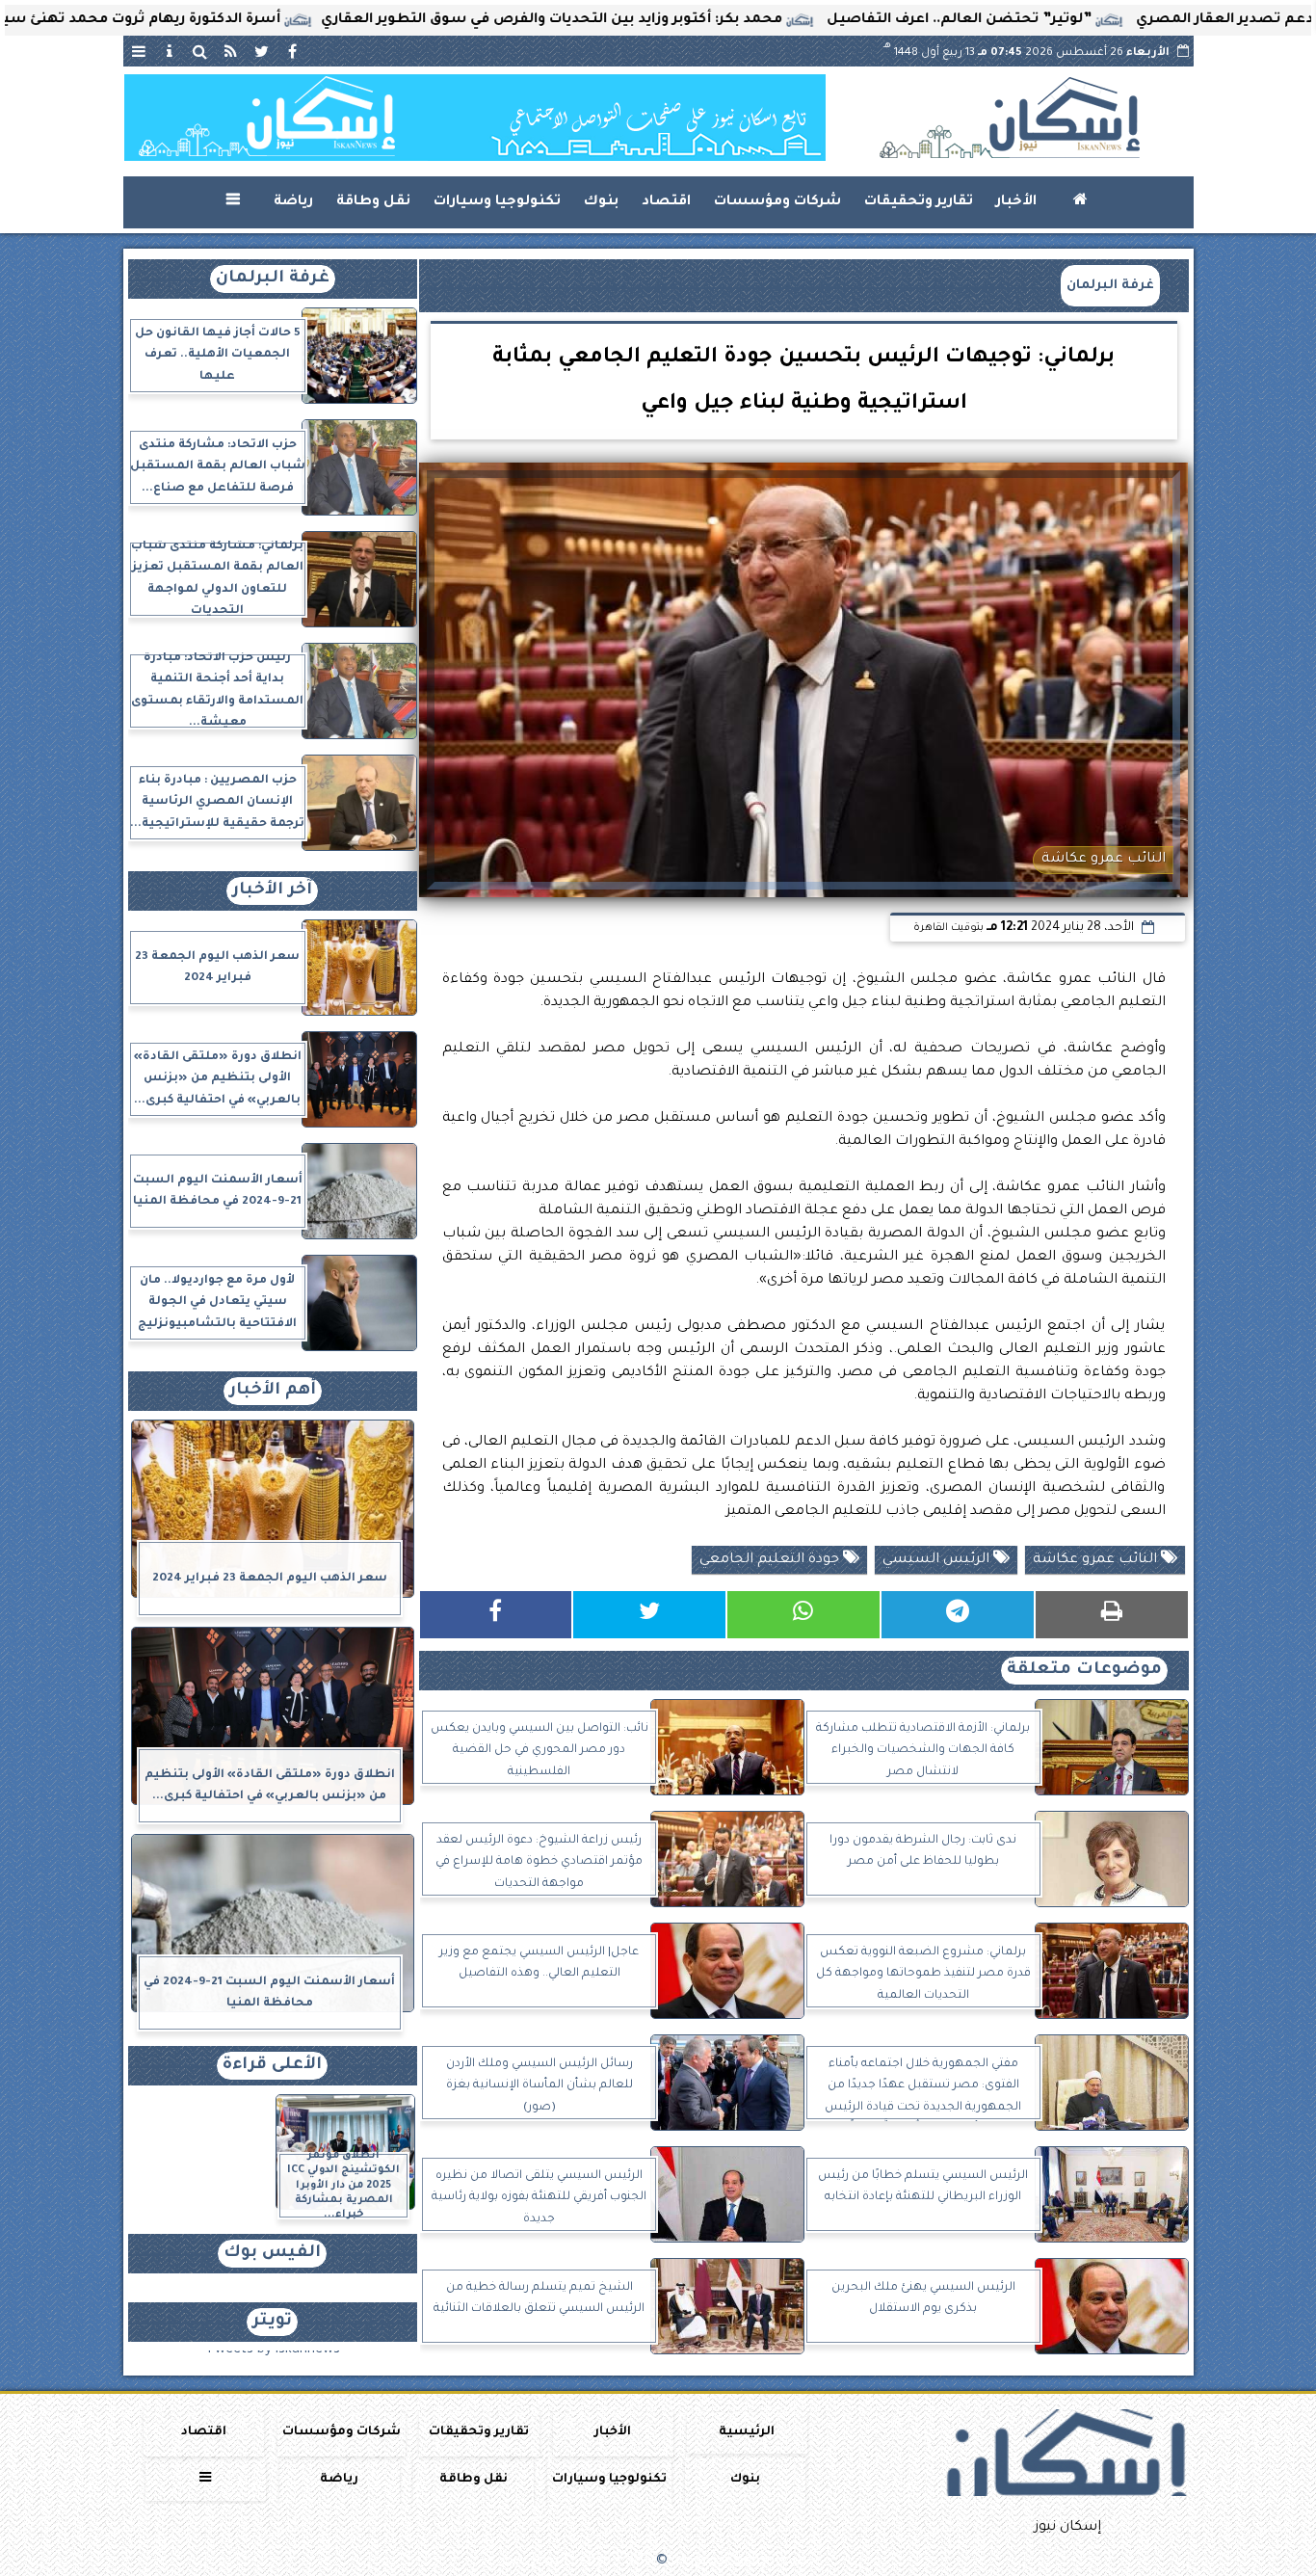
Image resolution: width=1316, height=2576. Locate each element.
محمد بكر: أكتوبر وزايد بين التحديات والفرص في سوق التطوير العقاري (650, 20)
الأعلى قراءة (272, 2066)
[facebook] (293, 51)
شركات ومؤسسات (777, 202)
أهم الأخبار (273, 1391)
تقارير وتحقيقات (919, 202)
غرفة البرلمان (1110, 286)
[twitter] (262, 51)
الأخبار (1016, 202)
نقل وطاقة (373, 202)
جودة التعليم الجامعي (771, 1560)
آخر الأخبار (272, 891)
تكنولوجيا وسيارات (497, 202)
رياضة (293, 202)
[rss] (231, 51)
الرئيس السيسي (938, 1560)
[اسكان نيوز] (475, 118)
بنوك (601, 202)
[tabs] (139, 51)
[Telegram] (958, 1615)
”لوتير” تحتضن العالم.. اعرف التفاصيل (1057, 20)
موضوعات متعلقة (1084, 1671)
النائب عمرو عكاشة (1097, 1560)
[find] (200, 51)
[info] (170, 51)
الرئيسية (747, 2432)
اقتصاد (666, 202)
